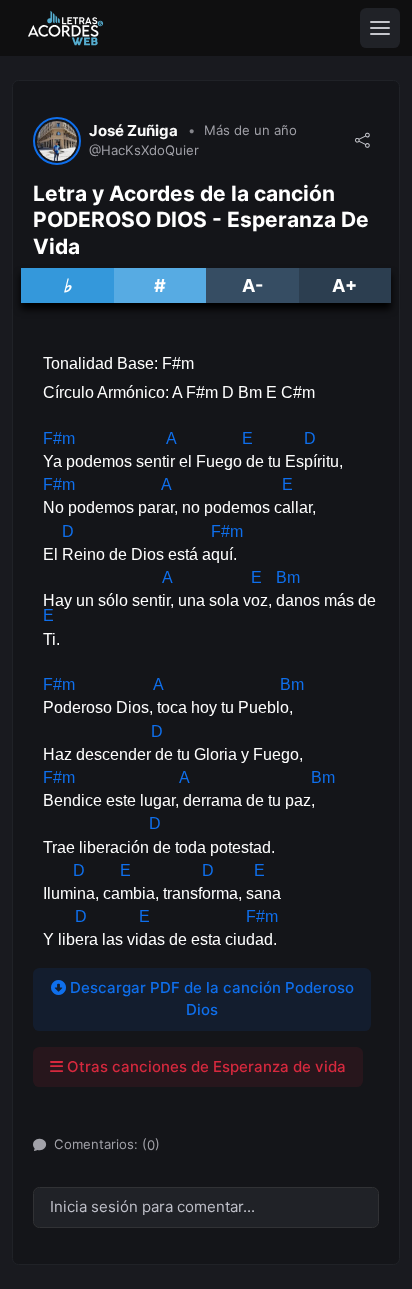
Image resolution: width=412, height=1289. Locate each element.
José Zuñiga (133, 131)
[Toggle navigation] (380, 28)
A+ (344, 285)
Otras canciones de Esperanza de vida (204, 1066)
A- (252, 285)
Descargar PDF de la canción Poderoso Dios (210, 999)
